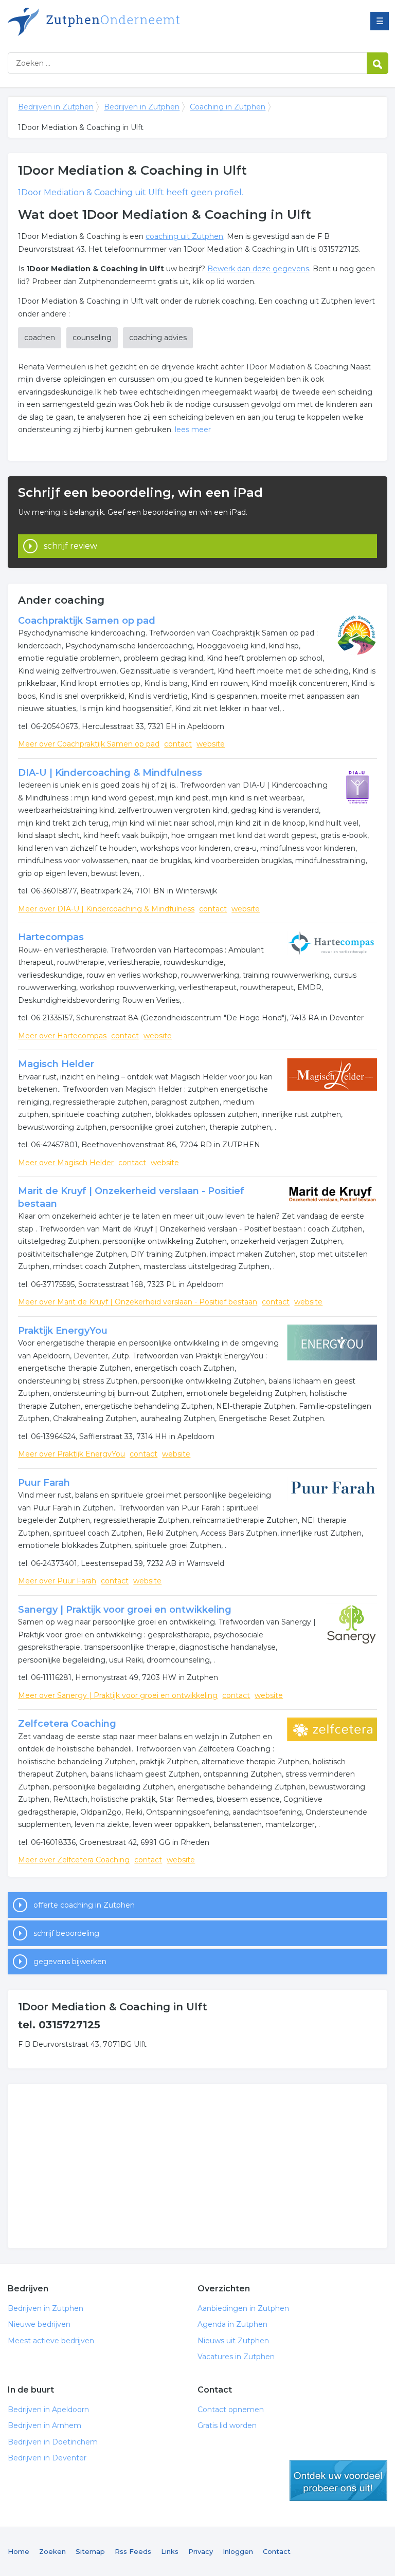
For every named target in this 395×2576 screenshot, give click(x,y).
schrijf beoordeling (66, 1933)
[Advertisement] (197, 2166)
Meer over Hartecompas (62, 1036)
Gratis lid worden (227, 2425)
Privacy (201, 2551)
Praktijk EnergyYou (63, 1331)
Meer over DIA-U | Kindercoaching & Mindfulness (106, 909)
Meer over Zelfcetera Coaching (74, 1860)
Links (170, 2551)
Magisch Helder (56, 1064)
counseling (92, 338)
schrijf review (70, 546)
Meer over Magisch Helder (66, 1163)
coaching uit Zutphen (184, 236)
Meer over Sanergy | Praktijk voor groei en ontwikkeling (118, 1695)
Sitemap (90, 2551)
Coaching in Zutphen (228, 107)
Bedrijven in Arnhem (44, 2425)
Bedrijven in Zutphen (136, 22)
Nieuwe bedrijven (39, 2324)
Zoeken (52, 2551)
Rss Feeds (133, 2551)
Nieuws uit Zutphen (233, 2341)
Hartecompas (51, 937)
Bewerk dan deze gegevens (258, 269)
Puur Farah (44, 1483)
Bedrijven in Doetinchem (53, 2442)
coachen (40, 338)
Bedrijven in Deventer (47, 2458)
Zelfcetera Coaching (67, 1724)
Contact (277, 2551)
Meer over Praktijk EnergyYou (71, 1454)
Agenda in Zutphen (232, 2324)
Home (19, 2551)
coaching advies (158, 338)
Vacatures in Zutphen (236, 2357)
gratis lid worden (338, 2480)
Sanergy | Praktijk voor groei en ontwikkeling (125, 1610)
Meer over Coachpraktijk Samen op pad (89, 744)
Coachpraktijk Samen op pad (87, 621)
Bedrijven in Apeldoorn (48, 2410)
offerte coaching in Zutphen (84, 1905)
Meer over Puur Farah (57, 1581)
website (211, 744)
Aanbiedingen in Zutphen (243, 2308)
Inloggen (238, 2551)
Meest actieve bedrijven (51, 2341)
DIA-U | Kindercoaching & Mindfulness (110, 773)
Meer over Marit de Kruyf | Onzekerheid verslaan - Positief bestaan (138, 1302)
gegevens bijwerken (70, 1962)
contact (178, 744)
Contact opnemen (231, 2410)
